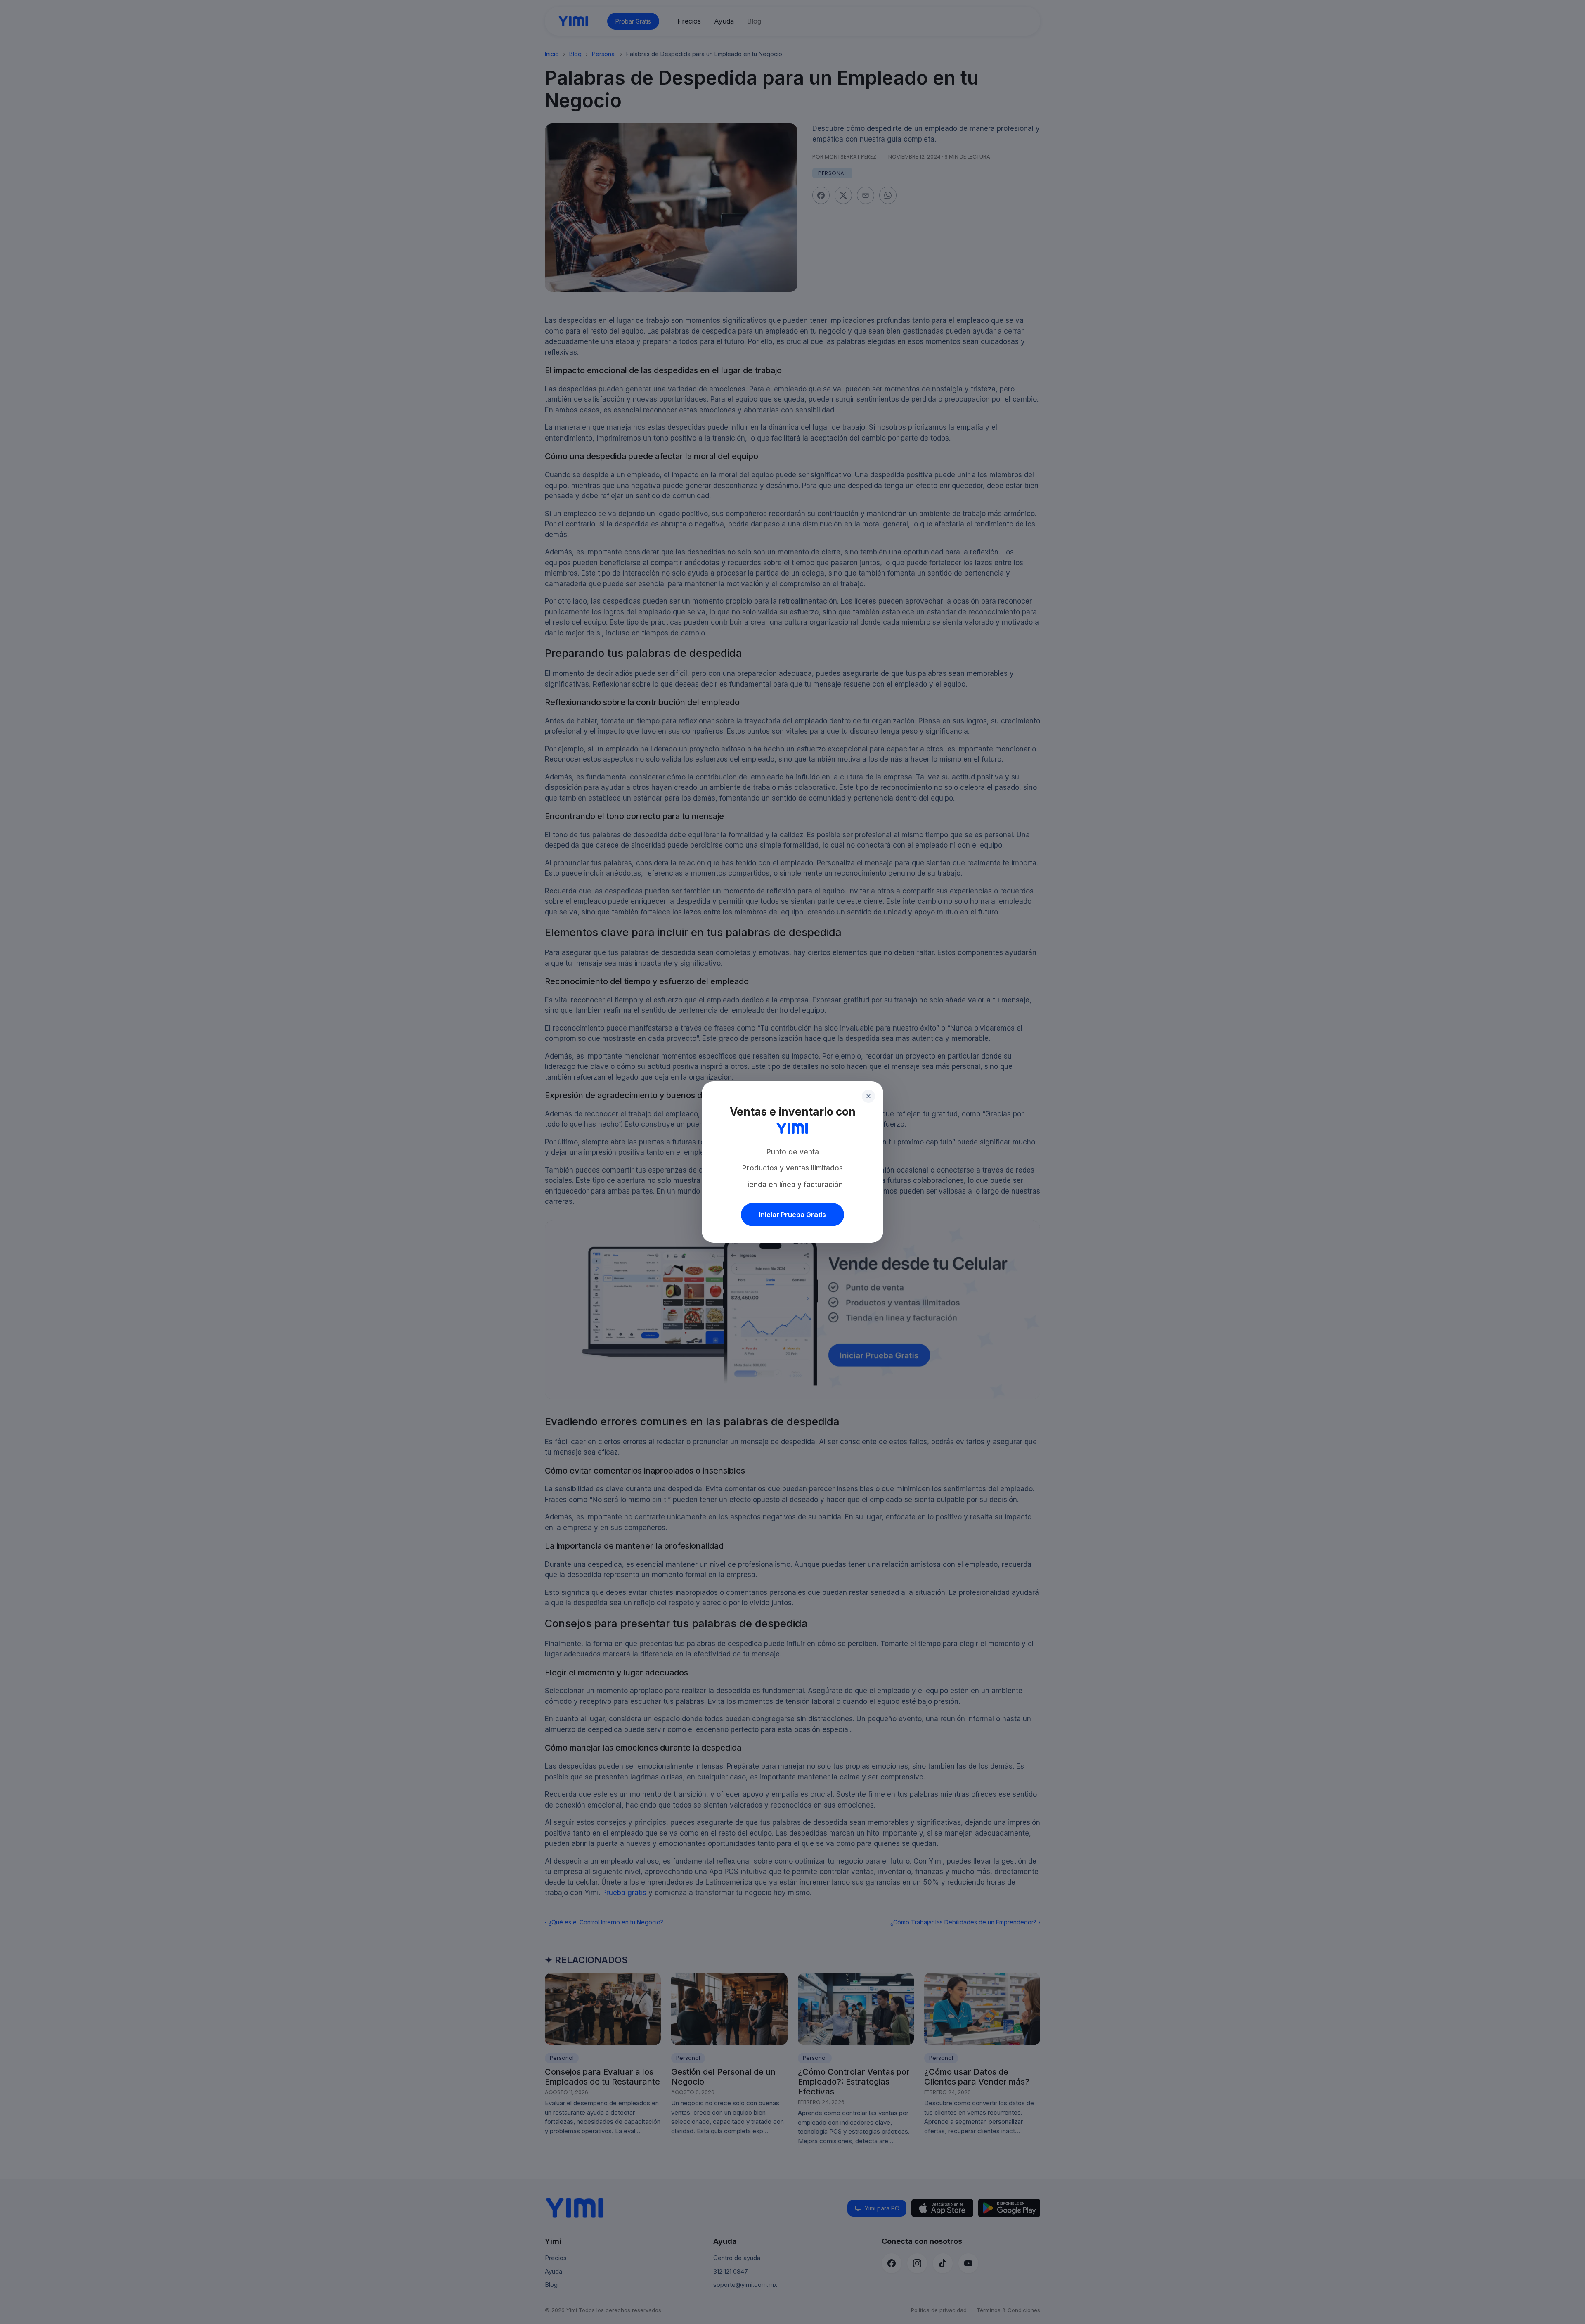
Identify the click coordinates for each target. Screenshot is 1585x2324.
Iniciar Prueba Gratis (792, 1215)
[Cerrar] (868, 1096)
